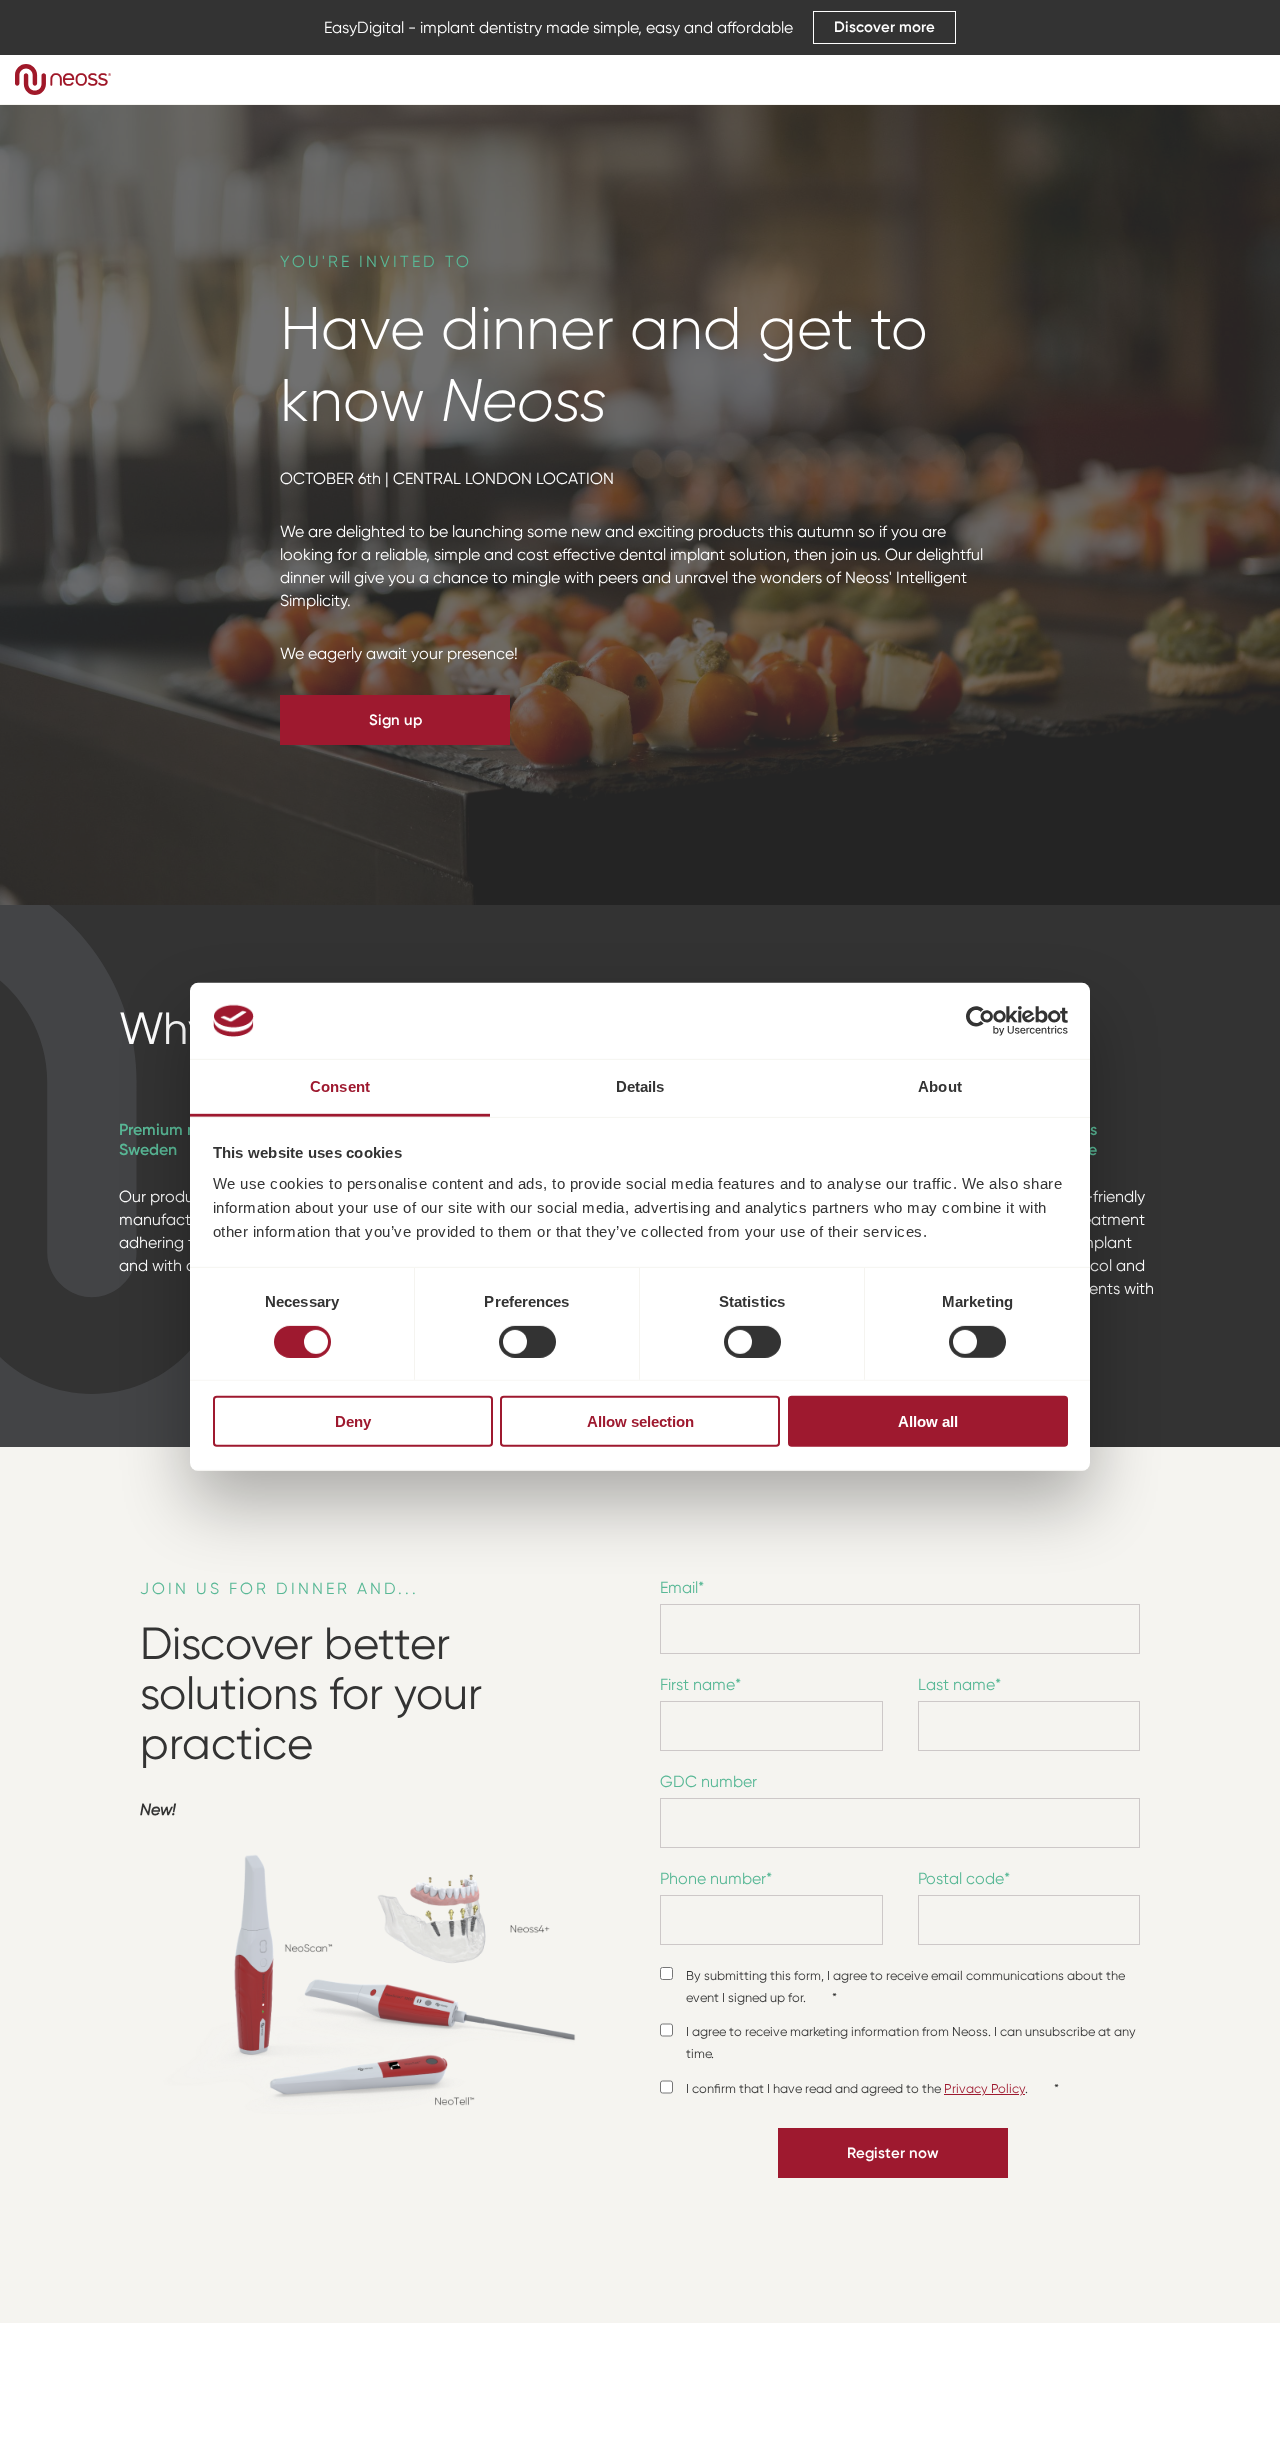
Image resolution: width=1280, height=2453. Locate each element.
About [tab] (940, 1086)
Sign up (395, 720)
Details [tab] (640, 1086)
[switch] (527, 1341)
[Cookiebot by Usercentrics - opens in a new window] (980, 1021)
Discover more (884, 27)
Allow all (928, 1421)
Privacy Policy (984, 2088)
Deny (353, 1421)
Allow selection (640, 1421)
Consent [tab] (340, 1086)
